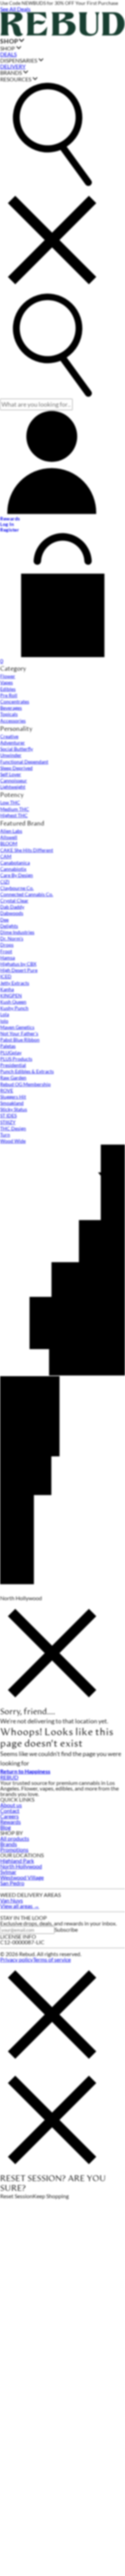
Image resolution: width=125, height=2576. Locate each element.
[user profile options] (52, 463)
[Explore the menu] (52, 135)
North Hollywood (21, 1866)
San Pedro (12, 1883)
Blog (5, 1827)
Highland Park (17, 1861)
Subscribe (66, 1929)
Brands (9, 1844)
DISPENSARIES (19, 60)
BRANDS (11, 73)
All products (15, 1838)
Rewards (10, 1822)
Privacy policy (16, 1959)
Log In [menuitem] (7, 524)
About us (11, 1805)
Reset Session (16, 2196)
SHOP (9, 41)
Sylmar (8, 1872)
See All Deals (15, 9)
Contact (10, 1811)
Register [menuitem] (10, 530)
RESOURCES (16, 79)
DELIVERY (13, 66)
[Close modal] (52, 1654)
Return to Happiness (25, 1771)
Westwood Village (22, 1877)
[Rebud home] (62, 34)
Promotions (14, 1849)
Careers (9, 1816)
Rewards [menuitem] (10, 519)
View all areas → (20, 1906)
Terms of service (52, 1959)
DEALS (8, 54)
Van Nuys (11, 1900)
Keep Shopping (51, 2196)
